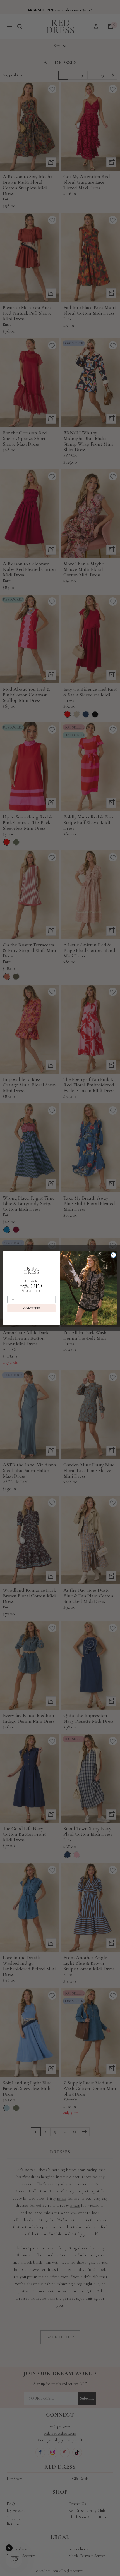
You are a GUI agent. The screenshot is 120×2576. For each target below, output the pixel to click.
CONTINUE (31, 1308)
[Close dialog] (113, 1255)
